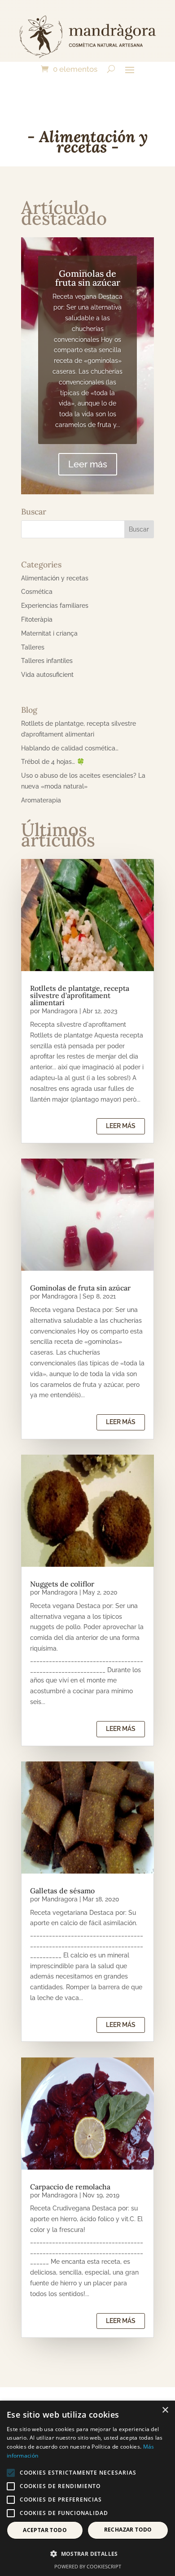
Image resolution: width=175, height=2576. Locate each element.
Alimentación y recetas (55, 578)
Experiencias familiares (55, 606)
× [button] (165, 2410)
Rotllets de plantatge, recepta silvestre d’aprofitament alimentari (80, 995)
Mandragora (60, 1011)
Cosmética (37, 592)
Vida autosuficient (47, 675)
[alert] (87, 2488)
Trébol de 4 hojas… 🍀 (53, 762)
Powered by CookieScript (88, 2566)
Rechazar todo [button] (128, 2530)
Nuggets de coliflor (62, 1584)
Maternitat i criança (49, 633)
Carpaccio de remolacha (70, 2187)
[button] (87, 2554)
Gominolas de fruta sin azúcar (88, 278)
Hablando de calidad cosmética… (70, 748)
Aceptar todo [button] (45, 2530)
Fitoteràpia (37, 619)
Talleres (33, 647)
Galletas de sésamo (62, 1891)
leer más (121, 1126)
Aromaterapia (41, 800)
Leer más (88, 464)
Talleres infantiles (47, 661)
